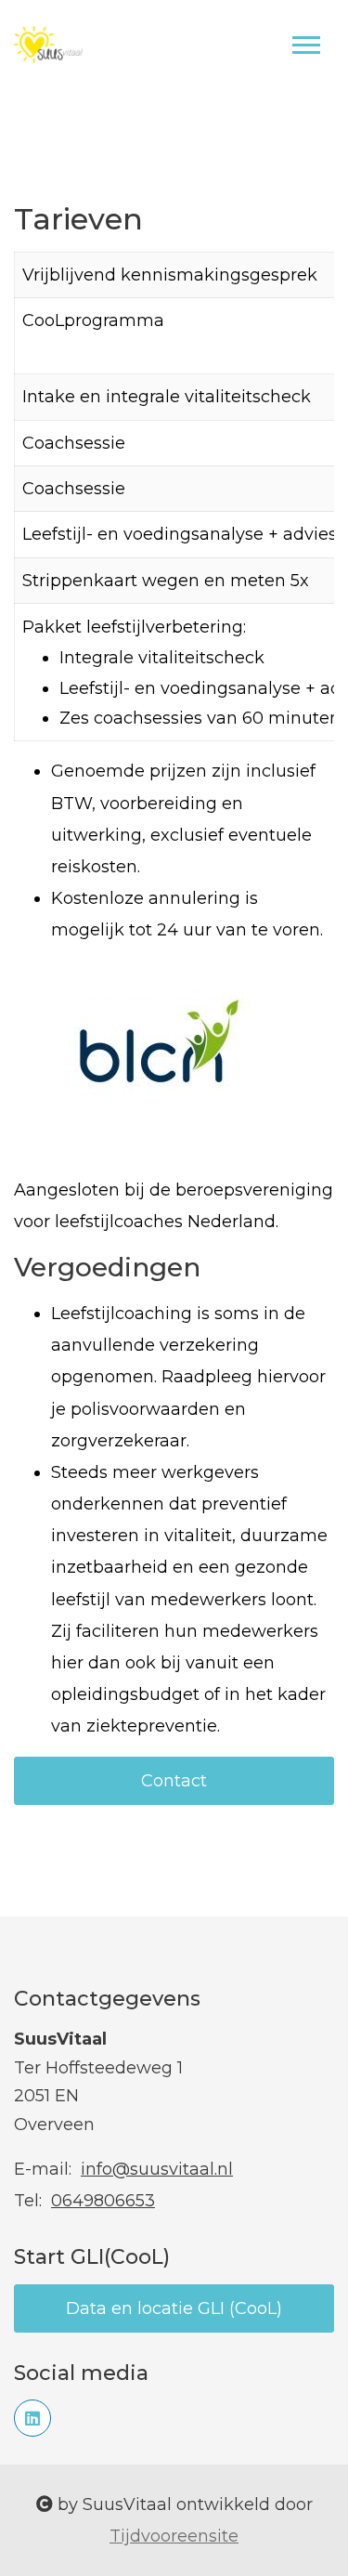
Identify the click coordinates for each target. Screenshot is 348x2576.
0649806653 (103, 2201)
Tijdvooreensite (174, 2536)
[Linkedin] (32, 2418)
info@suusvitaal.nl (157, 2169)
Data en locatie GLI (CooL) (174, 2308)
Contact (174, 1781)
